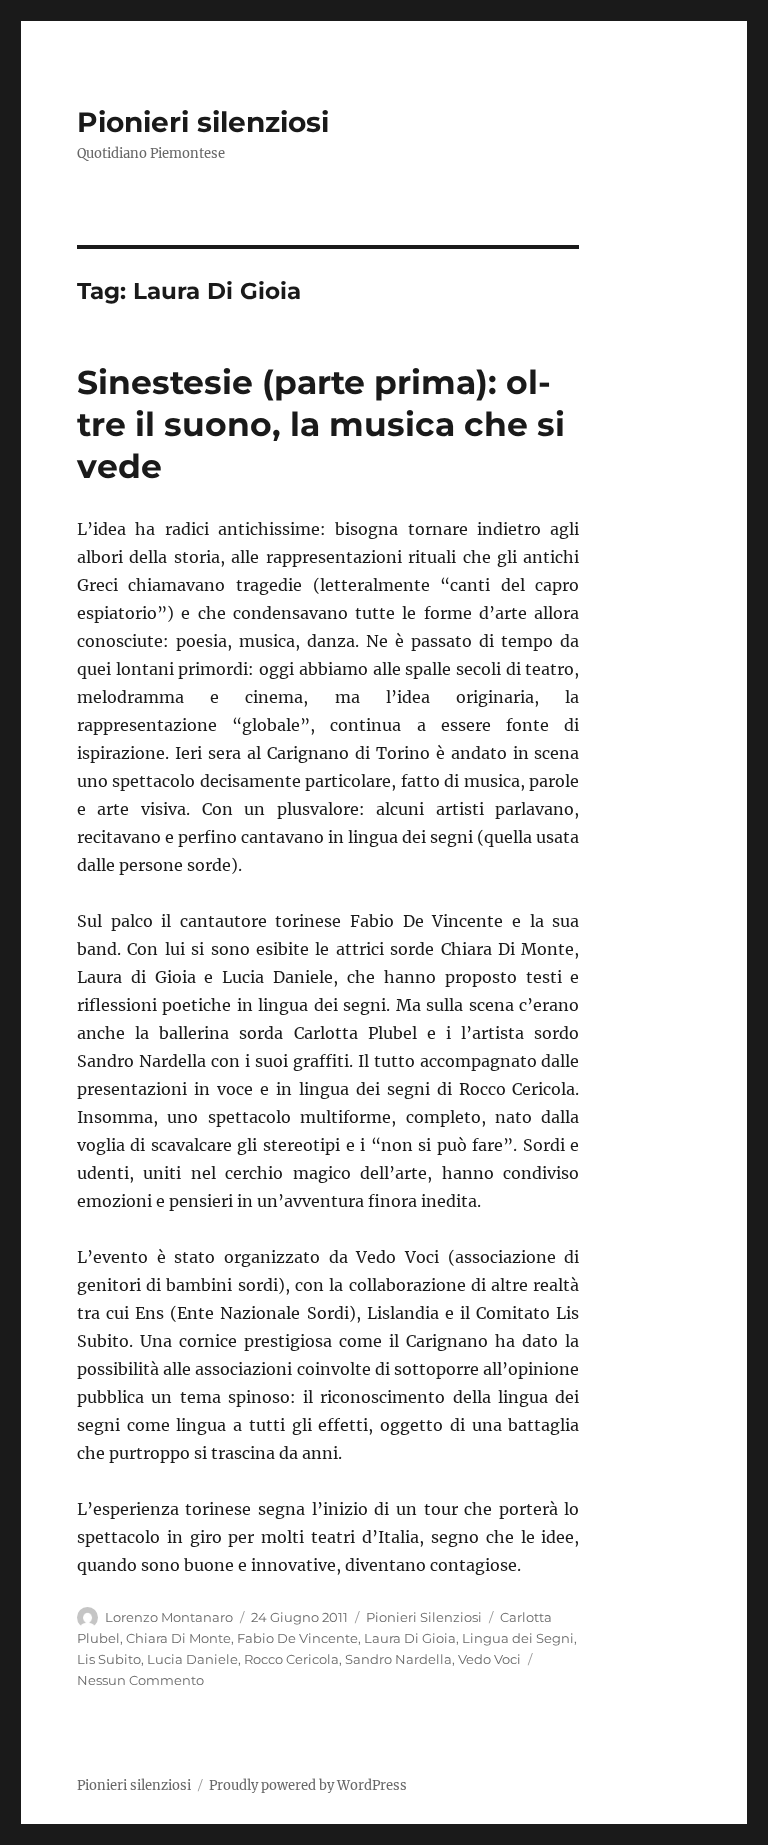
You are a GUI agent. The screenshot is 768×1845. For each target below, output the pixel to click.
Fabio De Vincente (297, 1638)
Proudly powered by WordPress (308, 1785)
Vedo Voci (489, 1659)
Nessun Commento (140, 1680)
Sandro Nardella (398, 1659)
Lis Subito (109, 1659)
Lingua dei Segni (518, 1638)
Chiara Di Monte (178, 1638)
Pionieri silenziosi (203, 122)
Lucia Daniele (192, 1659)
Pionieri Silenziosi (424, 1617)
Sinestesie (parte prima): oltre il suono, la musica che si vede (321, 424)
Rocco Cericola (291, 1659)
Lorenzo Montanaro (169, 1617)
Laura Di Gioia (410, 1638)
